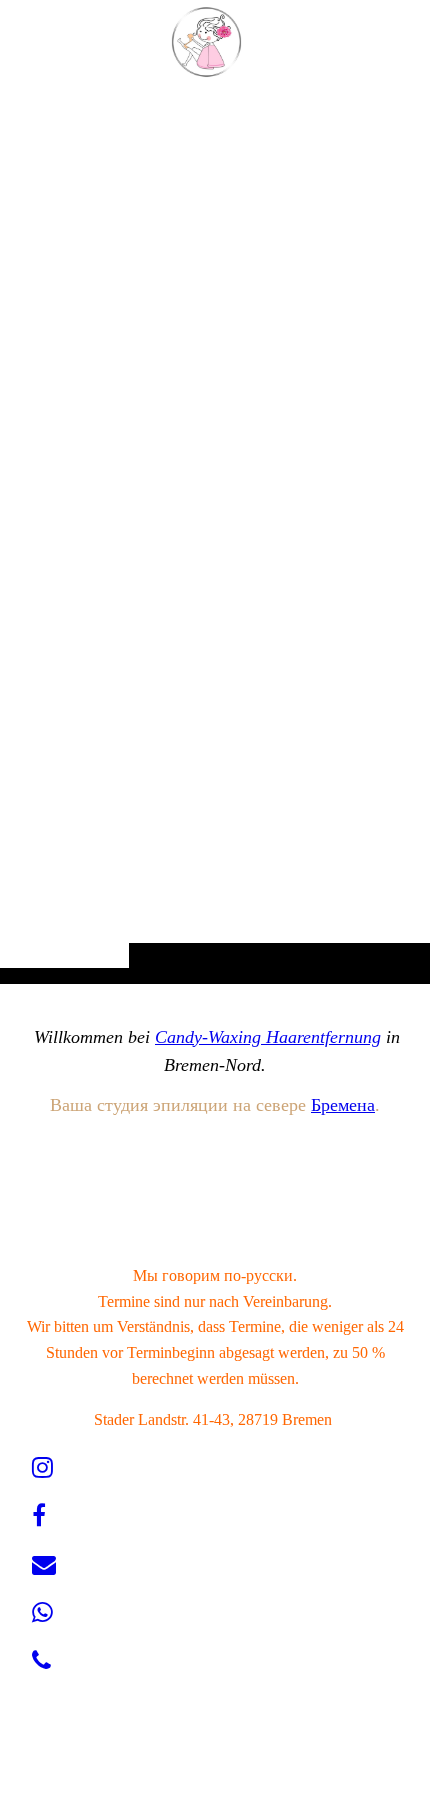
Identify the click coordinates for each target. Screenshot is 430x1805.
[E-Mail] (44, 1565)
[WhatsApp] (42, 1613)
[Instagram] (42, 1468)
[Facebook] (39, 1516)
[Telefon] (41, 1661)
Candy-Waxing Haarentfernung (268, 1037)
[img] (215, 531)
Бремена (343, 1105)
